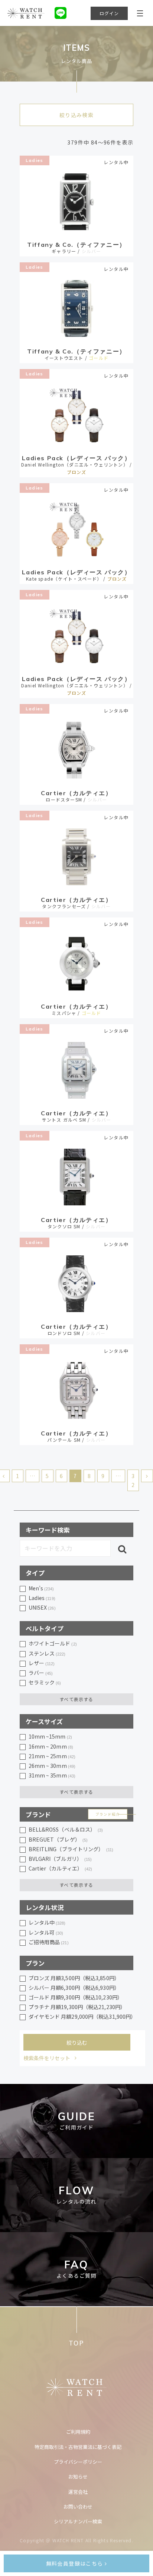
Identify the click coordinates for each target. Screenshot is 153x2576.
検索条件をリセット (47, 2058)
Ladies (34, 160)
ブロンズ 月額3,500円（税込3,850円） (74, 1978)
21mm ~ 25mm (52, 1756)
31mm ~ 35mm (52, 1775)
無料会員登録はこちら (75, 2563)
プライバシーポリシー (78, 2462)
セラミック (45, 1682)
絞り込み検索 (76, 115)
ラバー (41, 1673)
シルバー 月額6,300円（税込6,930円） (74, 1988)
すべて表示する (76, 1699)
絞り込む (77, 2042)
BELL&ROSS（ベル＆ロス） (66, 1829)
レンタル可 (46, 1932)
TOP (76, 2343)
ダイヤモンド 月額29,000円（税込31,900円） (81, 2016)
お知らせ (78, 2477)
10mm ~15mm (50, 1736)
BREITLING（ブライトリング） (71, 1849)
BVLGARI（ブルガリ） (60, 1859)
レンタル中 (47, 1922)
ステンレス (47, 1653)
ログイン (109, 13)
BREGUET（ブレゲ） (58, 1839)
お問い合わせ (78, 2507)
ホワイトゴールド (53, 1643)
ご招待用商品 (49, 1942)
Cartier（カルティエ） (61, 1868)
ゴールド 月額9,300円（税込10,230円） (76, 1997)
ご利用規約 (78, 2432)
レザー (42, 1663)
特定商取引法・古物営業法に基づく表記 (78, 2447)
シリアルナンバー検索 (78, 2521)
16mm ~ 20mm (51, 1746)
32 (133, 1480)
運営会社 (78, 2492)
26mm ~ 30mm (52, 1766)
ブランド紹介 (108, 1814)
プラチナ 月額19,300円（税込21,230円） (77, 2007)
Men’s (41, 1588)
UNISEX (42, 1607)
